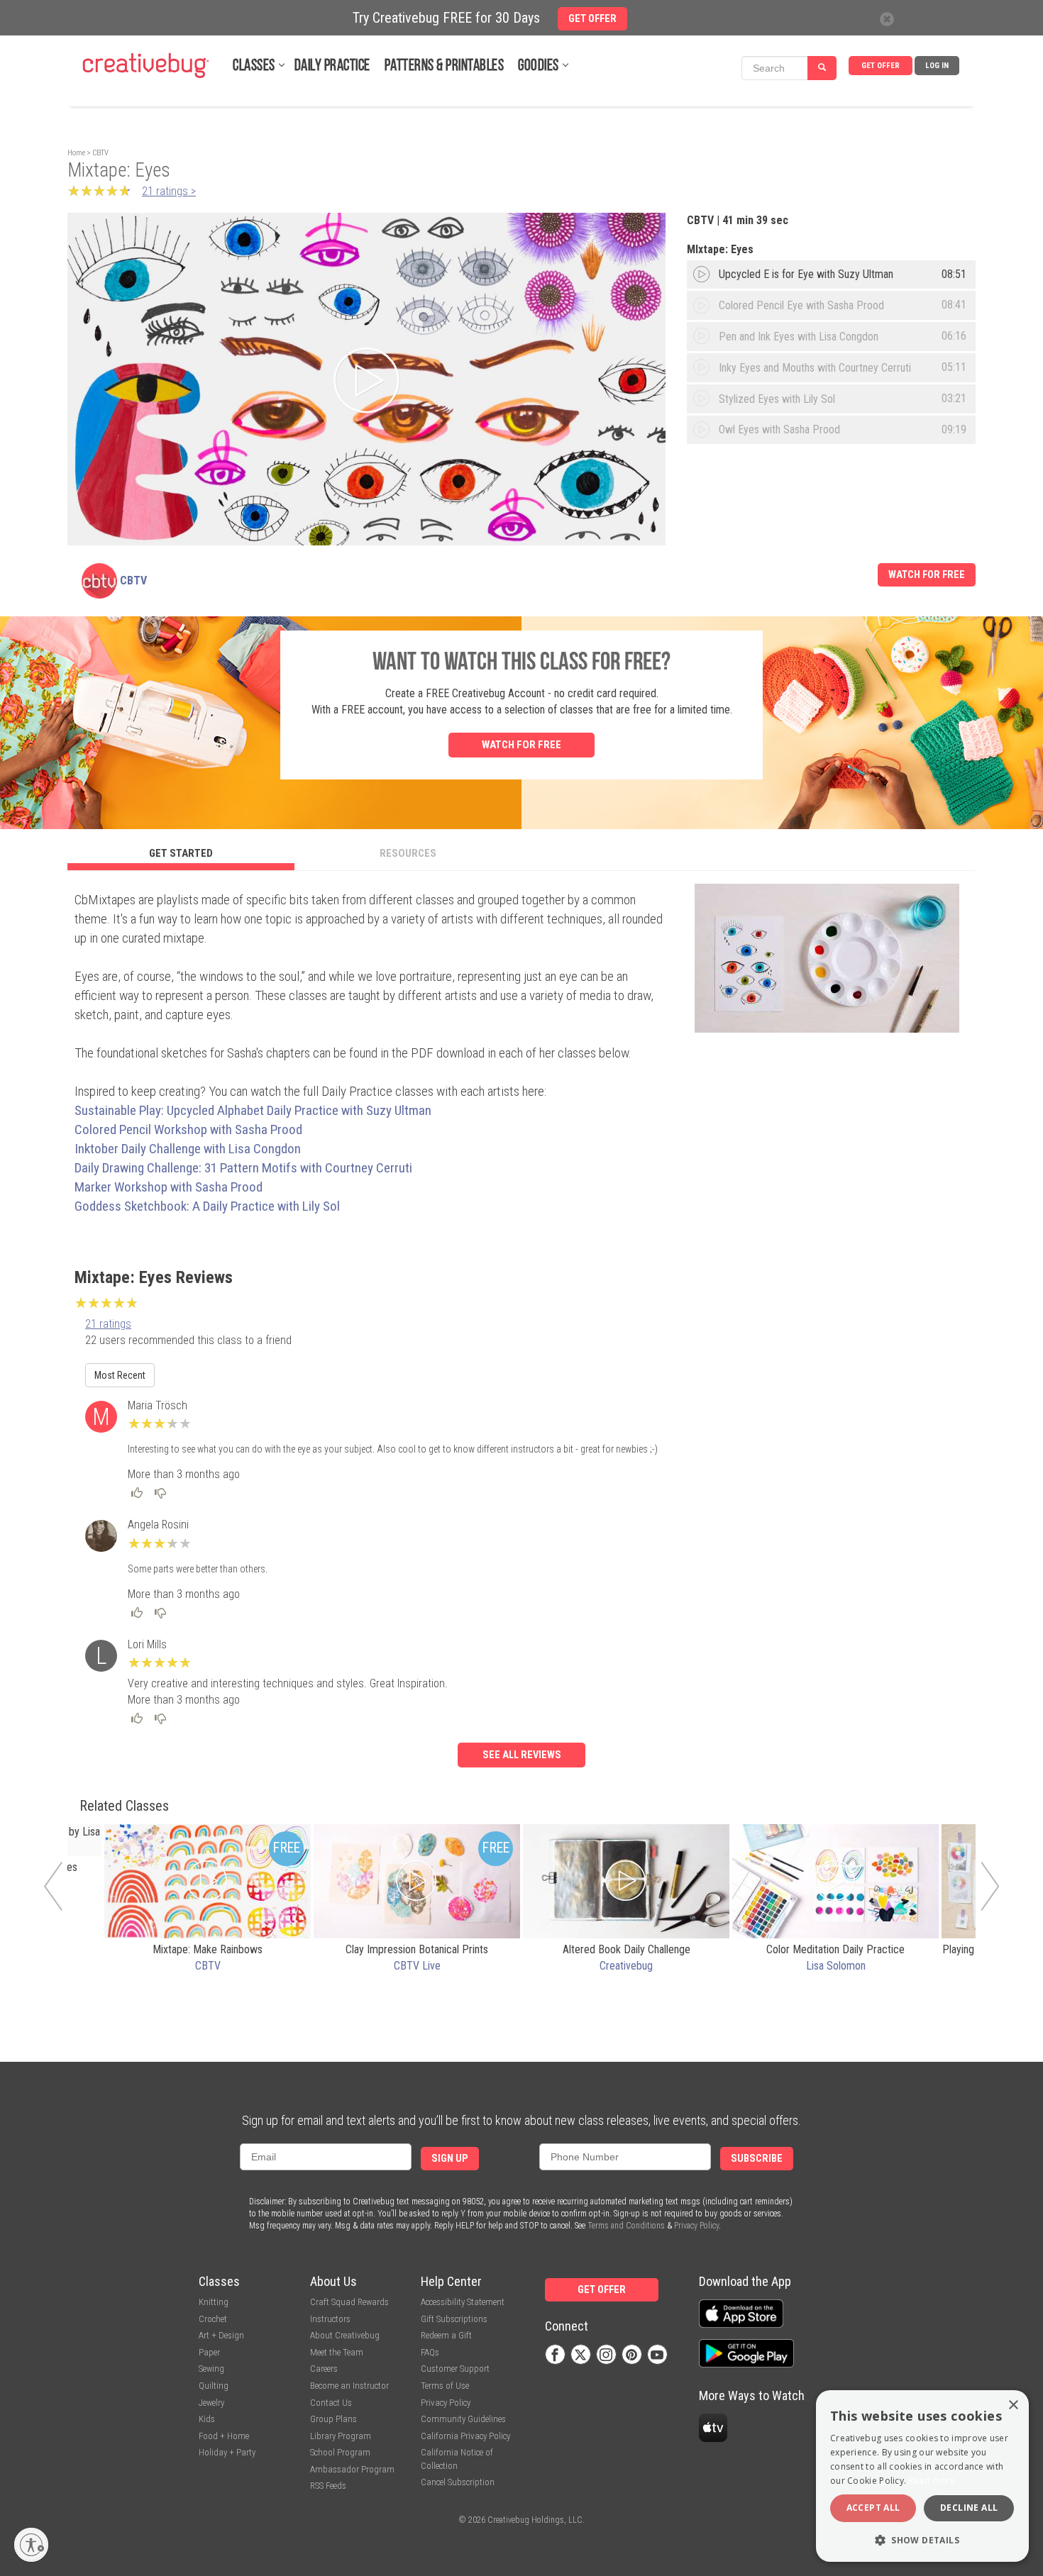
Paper (209, 2352)
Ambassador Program (352, 2469)
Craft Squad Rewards (349, 2302)
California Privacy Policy (465, 2436)
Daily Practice (332, 66)
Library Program (341, 2436)
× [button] (1013, 2405)
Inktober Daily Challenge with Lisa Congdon (188, 1149)
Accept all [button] (873, 2508)
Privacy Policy (696, 2226)
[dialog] (922, 2476)
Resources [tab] (408, 853)
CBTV (100, 153)
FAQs (430, 2352)
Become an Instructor (349, 2386)
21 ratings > (169, 191)
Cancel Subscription (458, 2482)
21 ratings (108, 1324)
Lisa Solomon (836, 1966)
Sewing (211, 2369)
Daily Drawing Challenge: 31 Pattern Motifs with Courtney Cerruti (243, 1168)
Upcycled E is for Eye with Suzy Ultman (806, 274)
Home (76, 153)
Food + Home (224, 2436)
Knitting (214, 2302)
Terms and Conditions (626, 2226)
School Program (340, 2452)
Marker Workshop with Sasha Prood (169, 1187)
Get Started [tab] (181, 853)
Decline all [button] (969, 2508)
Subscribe (757, 2159)
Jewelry (211, 2403)
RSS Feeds (328, 2486)
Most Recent (120, 1375)
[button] (922, 2539)
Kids (207, 2419)
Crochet (213, 2319)
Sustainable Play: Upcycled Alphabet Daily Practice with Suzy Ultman (253, 1110)
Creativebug (626, 1966)
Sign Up (450, 2159)
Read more (932, 2481)
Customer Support (455, 2369)
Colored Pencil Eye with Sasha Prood (801, 305)
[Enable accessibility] (31, 2545)
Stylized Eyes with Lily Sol (777, 399)
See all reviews (522, 1755)
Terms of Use (445, 2386)
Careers (324, 2369)
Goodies (539, 66)
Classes (254, 66)
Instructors (330, 2319)
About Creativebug (345, 2335)
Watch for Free (927, 575)
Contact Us (331, 2403)
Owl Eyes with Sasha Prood (779, 429)
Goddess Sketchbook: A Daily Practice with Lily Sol (207, 1206)
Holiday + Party (227, 2452)
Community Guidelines (463, 2419)
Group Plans (333, 2419)
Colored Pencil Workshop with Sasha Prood (190, 1129)
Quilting (214, 2386)
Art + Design (221, 2335)
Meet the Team (337, 2352)
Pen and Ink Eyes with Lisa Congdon (799, 337)
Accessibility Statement (463, 2302)
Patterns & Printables (445, 66)
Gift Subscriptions (454, 2319)
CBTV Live (417, 1966)
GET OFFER (881, 66)
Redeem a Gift (446, 2335)
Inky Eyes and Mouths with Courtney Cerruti (815, 368)
